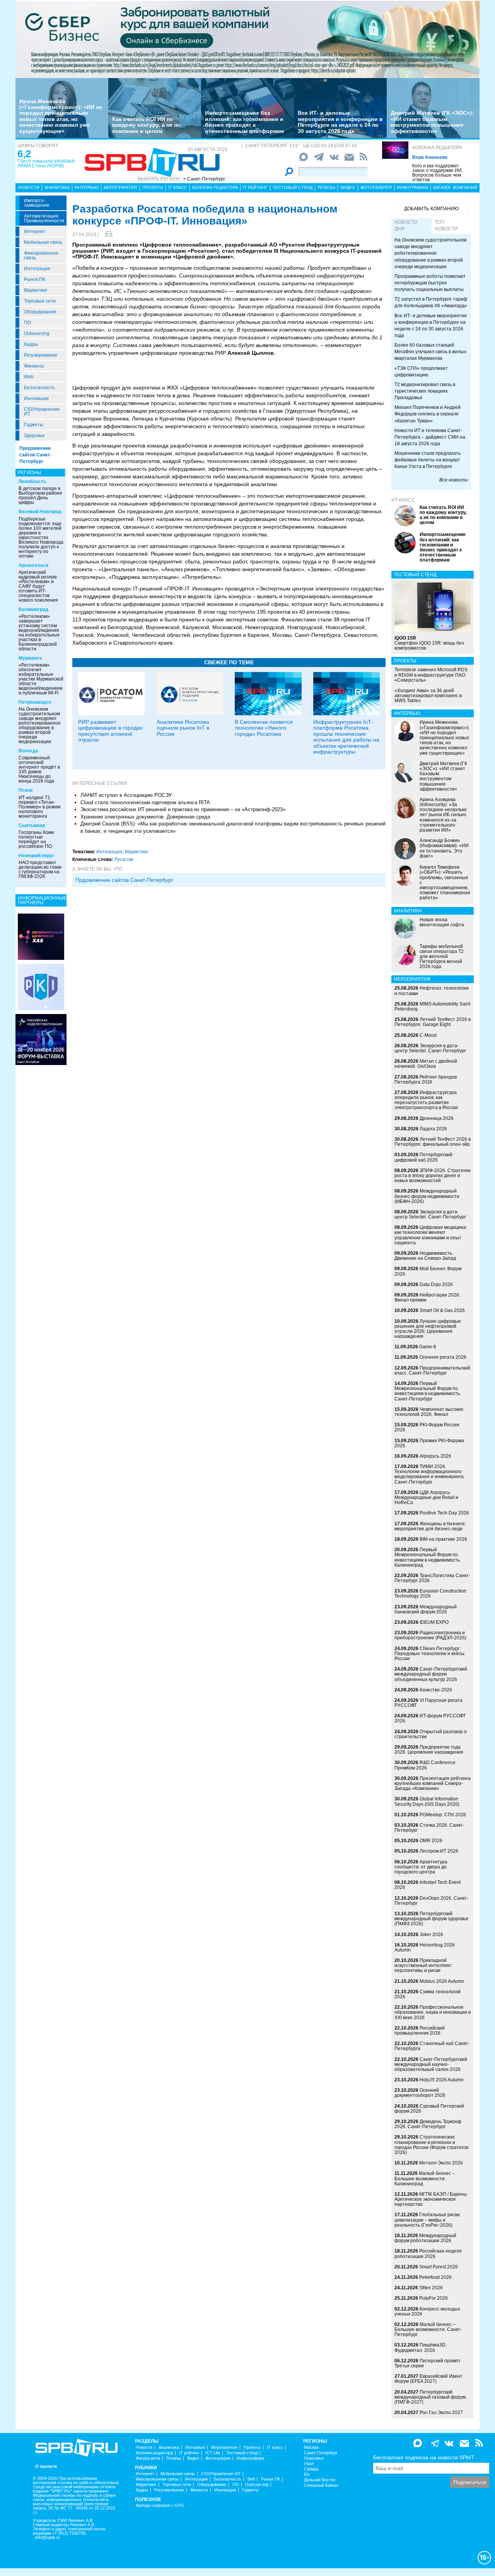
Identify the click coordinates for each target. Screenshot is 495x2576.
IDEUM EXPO (434, 1622)
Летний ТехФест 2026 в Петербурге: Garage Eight (433, 1022)
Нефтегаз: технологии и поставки (432, 991)
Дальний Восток (320, 2480)
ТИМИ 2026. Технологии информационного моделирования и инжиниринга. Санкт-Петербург (430, 1474)
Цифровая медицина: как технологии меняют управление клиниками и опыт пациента (431, 1235)
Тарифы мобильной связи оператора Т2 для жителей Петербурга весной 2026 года (442, 957)
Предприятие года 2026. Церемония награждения (429, 1750)
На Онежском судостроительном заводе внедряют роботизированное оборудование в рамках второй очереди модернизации (40, 725)
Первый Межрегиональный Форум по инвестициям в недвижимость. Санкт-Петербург (428, 1391)
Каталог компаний (455, 187)
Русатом (124, 859)
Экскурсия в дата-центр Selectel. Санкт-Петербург (430, 1048)
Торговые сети (40, 301)
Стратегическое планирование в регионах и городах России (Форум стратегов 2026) (431, 2145)
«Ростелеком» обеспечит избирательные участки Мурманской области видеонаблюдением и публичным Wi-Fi (41, 679)
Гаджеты (34, 425)
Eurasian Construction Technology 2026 (430, 1593)
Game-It (428, 1347)
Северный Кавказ (321, 2485)
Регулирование (41, 355)
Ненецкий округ (36, 856)
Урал (309, 2464)
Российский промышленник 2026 (420, 2031)
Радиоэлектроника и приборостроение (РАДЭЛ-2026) (430, 1635)
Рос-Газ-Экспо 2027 (441, 2413)
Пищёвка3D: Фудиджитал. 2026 (421, 2347)
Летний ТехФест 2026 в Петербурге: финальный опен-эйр (433, 1142)
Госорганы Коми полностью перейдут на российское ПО (36, 839)
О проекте (46, 2466)
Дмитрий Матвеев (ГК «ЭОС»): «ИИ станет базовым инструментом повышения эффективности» (432, 122)
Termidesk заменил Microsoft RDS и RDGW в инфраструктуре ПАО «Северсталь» (431, 675)
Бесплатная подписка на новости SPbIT (424, 2457)
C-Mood (428, 1035)
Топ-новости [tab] (446, 225)
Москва (311, 2448)
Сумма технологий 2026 (428, 1994)
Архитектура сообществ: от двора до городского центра (421, 1867)
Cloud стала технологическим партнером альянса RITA (145, 802)
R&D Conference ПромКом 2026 (425, 1765)
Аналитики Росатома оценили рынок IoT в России (183, 728)
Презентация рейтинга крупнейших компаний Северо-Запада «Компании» (433, 1783)
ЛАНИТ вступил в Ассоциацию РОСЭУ (126, 795)
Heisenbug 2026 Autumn (425, 1947)
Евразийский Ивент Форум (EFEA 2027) (428, 2379)
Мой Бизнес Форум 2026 (428, 1271)
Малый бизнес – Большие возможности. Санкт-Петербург (428, 2329)
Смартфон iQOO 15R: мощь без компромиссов (429, 643)
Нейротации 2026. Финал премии (427, 1297)
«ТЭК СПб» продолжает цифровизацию (421, 372)
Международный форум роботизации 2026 (425, 2238)
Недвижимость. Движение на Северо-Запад (425, 1256)
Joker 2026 (431, 1935)
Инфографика (412, 187)
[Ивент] (41, 936)
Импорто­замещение (37, 203)
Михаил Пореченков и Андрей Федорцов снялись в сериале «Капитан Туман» (428, 414)
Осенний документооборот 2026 (420, 2093)
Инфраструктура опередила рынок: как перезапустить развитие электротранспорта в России (426, 1100)
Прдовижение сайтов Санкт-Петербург (124, 880)
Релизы (326, 187)
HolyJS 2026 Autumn (442, 2080)
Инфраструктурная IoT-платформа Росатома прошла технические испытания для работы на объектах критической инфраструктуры (346, 737)
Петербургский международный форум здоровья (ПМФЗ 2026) (431, 1919)
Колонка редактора (437, 148)
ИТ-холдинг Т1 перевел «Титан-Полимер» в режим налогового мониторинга (39, 807)
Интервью (87, 187)
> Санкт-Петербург (204, 179)
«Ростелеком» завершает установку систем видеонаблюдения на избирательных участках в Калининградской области (39, 633)
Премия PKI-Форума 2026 (429, 1443)
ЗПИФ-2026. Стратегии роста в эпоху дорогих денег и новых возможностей (433, 1176)
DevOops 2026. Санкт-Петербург (431, 1901)
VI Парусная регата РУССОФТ (428, 1703)
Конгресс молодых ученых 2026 (427, 2311)
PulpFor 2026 (434, 2298)
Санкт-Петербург (321, 2453)
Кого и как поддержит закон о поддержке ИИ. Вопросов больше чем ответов (438, 173)
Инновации (36, 398)
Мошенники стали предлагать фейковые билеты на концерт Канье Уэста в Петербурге (428, 460)
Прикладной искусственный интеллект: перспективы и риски (423, 1965)
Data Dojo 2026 (436, 1285)
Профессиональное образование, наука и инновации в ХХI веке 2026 (433, 2012)
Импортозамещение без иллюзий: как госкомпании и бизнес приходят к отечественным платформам (244, 122)
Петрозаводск (35, 702)
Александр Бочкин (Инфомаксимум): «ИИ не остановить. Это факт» (444, 848)
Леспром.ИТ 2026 (439, 1851)
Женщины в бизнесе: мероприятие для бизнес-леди (430, 1526)
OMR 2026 (431, 1841)
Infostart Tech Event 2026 (428, 1885)
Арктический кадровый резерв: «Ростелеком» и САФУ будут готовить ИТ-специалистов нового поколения (38, 586)
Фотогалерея (376, 187)
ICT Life (213, 2453)
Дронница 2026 (437, 1118)
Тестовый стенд (293, 187)
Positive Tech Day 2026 (444, 1513)
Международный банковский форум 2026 (426, 1609)
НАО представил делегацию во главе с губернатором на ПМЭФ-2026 (40, 869)
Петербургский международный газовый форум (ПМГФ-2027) (430, 2397)
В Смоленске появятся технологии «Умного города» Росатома (264, 728)
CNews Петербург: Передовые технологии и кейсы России (429, 1654)
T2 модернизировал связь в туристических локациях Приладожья (425, 391)
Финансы (34, 366)
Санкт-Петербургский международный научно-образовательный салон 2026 (431, 2064)
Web (29, 377)
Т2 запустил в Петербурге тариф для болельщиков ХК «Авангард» (431, 302)
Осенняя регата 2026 (443, 1357)
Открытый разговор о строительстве (431, 1734)
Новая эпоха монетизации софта (442, 922)
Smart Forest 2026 (439, 2267)
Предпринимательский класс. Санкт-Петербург (432, 1371)
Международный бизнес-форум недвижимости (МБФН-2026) (427, 1196)
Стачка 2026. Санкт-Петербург (429, 1828)
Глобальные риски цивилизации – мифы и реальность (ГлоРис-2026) (427, 2220)
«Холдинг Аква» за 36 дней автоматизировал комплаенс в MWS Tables (428, 696)
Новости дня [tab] (406, 225)
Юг (307, 2475)
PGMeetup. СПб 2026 (443, 1815)
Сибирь (311, 2469)
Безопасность (39, 388)
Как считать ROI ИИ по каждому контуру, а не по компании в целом (146, 125)
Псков (26, 790)
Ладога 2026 (433, 1129)
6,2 (24, 154)
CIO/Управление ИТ (42, 412)
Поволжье (314, 2458)
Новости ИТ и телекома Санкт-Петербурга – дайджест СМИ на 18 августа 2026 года (430, 437)
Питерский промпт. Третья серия (428, 2363)
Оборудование (40, 312)
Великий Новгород (40, 512)
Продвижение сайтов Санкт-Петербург (35, 455)
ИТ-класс (403, 500)
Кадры (31, 344)
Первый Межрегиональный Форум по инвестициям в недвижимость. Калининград (428, 1557)
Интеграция (37, 269)
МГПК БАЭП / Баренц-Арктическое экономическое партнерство (431, 2199)
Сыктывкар (32, 825)
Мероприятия (120, 187)
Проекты (153, 187)
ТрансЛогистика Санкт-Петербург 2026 (432, 1578)
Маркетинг (36, 290)
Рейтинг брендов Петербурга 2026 (426, 1080)
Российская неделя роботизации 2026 (428, 2254)
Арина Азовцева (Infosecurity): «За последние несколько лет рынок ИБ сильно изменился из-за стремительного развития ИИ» (443, 815)
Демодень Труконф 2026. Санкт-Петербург (428, 2124)
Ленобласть (32, 482)
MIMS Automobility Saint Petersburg (432, 1006)
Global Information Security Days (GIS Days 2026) (427, 1801)
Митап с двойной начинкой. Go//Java (426, 1064)
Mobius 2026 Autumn (442, 1981)
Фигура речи (148, 2458)
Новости (29, 187)
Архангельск (33, 565)
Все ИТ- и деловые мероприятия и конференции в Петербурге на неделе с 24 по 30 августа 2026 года (340, 122)
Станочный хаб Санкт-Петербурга (432, 2046)
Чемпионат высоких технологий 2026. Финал (429, 1412)
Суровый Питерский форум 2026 (429, 2109)
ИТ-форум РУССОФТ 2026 (430, 1718)
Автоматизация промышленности (44, 218)
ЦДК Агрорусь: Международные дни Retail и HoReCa (426, 1497)
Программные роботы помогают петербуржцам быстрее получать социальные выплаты (430, 283)
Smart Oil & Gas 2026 (442, 1310)
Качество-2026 (436, 1690)
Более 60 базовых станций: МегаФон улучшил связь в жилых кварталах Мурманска (430, 352)
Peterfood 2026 (435, 2277)
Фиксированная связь (41, 255)
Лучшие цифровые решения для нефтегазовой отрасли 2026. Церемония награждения (428, 1329)
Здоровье (34, 436)
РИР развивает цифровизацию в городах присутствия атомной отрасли (110, 731)
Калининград (33, 609)
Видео (348, 187)
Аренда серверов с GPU (160, 2505)
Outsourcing (37, 333)
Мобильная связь (43, 242)
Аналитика (57, 187)
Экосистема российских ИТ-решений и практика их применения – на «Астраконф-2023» (183, 809)
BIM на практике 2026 (443, 1539)
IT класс (178, 187)
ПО (27, 323)
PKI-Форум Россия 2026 (427, 1427)
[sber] (247, 39)
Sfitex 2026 (431, 2288)
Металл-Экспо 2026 (441, 2163)
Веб (251, 2479)
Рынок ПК (35, 279)
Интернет (35, 231)
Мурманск (30, 658)
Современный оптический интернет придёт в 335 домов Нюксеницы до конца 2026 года (39, 769)
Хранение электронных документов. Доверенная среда (145, 817)
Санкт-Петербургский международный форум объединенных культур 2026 (431, 1674)
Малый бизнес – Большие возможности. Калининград (425, 2178)
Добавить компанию (431, 209)
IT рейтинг (255, 187)
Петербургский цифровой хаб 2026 (423, 1157)
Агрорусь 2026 (435, 1456)
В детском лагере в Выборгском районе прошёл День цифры (40, 495)
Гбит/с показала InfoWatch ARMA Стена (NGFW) (46, 163)
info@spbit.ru (48, 2538)
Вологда (28, 751)
